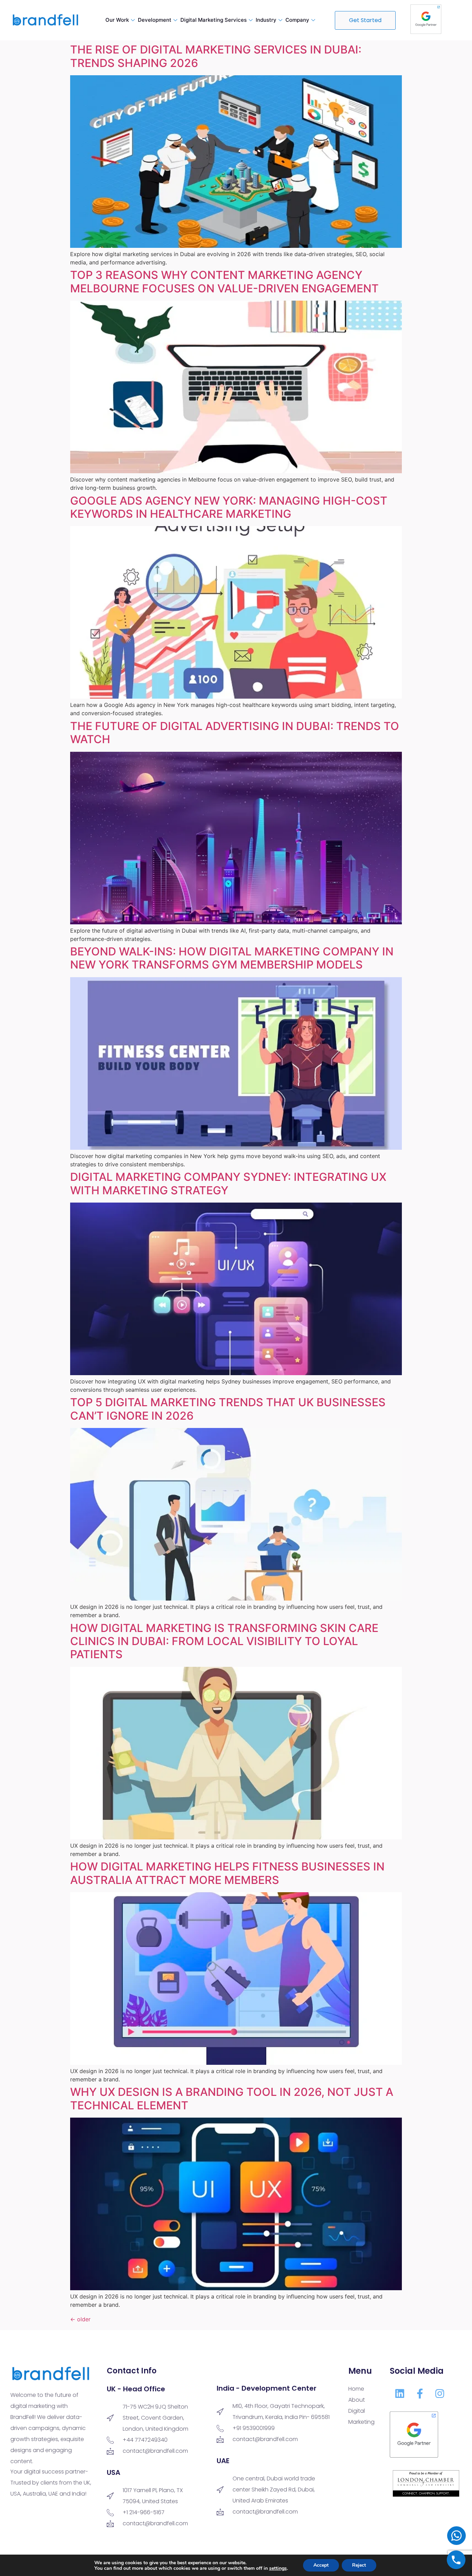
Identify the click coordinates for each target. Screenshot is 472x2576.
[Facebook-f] (420, 2393)
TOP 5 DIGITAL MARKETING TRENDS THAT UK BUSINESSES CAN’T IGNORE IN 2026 (228, 1409)
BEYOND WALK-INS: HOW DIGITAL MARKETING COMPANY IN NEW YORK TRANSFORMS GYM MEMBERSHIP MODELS (232, 958)
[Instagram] (440, 2393)
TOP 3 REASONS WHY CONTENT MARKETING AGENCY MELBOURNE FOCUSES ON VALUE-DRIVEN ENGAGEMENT (224, 281)
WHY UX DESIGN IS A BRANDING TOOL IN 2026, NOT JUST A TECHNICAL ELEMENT (232, 2098)
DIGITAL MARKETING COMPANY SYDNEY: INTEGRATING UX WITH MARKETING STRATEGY (228, 1183)
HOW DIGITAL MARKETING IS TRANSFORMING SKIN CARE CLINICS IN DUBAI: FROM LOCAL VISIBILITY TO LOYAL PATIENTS (224, 1641)
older (80, 2319)
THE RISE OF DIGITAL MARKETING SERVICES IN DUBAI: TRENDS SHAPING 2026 (216, 56)
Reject (359, 2565)
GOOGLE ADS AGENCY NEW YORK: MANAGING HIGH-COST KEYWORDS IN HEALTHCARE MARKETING (229, 507)
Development (155, 20)
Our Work (117, 20)
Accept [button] (321, 2565)
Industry (266, 20)
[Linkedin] (400, 2393)
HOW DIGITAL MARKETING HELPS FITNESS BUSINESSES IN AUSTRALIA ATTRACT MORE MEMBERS (227, 1873)
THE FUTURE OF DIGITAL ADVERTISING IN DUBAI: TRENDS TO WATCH (235, 733)
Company (297, 20)
